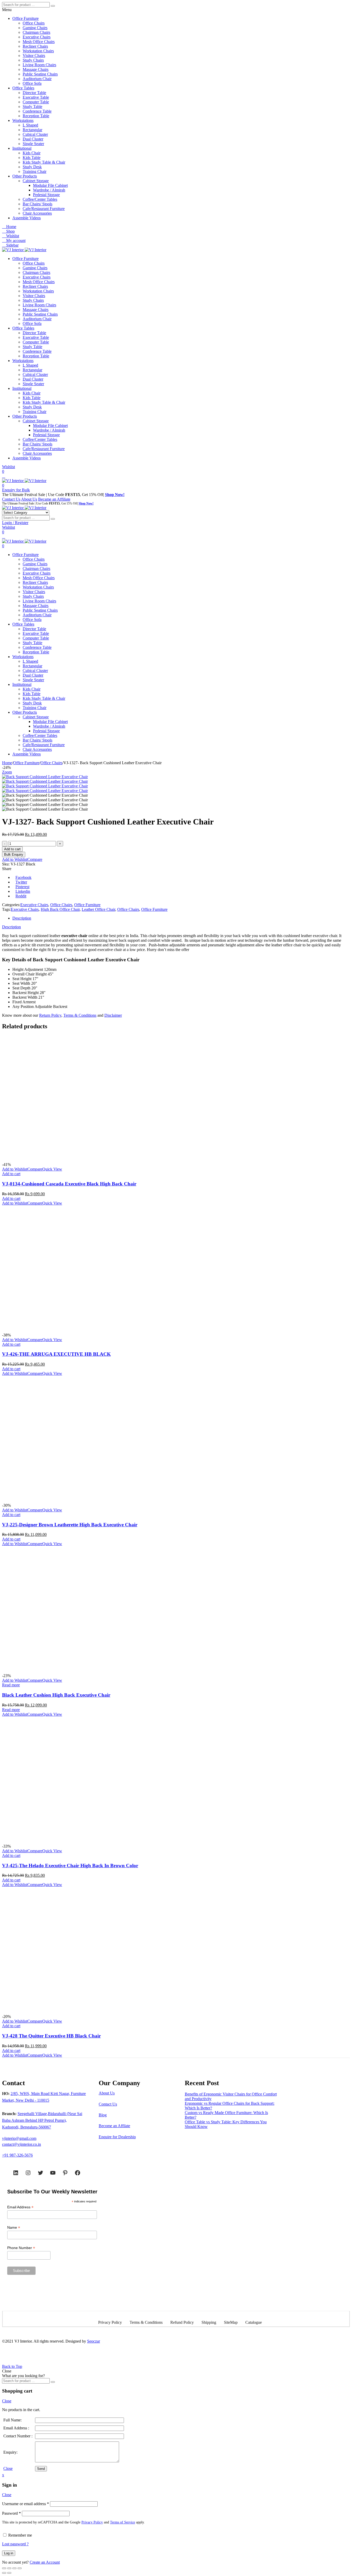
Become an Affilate (114, 2126)
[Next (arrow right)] (9, 2573)
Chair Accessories (37, 213)
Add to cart (12, 849)
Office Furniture (26, 18)
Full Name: (12, 2420)
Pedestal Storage (46, 195)
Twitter (21, 882)
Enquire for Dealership (117, 2137)
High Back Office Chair (60, 909)
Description (22, 918)
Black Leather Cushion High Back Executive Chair (56, 1695)
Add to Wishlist (15, 859)
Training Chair (35, 171)
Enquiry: (10, 2452)
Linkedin (23, 891)
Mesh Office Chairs (39, 42)
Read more (11, 1685)
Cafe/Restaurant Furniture (44, 209)
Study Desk (32, 167)
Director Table (34, 93)
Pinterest (22, 887)
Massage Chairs (36, 69)
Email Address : (16, 2428)
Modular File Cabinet (50, 185)
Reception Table (36, 116)
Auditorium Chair (37, 79)
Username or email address (26, 2504)
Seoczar (94, 2341)
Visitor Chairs (34, 56)
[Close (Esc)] (4, 2568)
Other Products (25, 176)
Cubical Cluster (35, 134)
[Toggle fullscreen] (14, 2568)
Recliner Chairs (35, 46)
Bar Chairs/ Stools (37, 204)
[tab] (181, 918)
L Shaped (30, 125)
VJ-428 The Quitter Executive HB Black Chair (51, 2036)
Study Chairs (33, 60)
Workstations (23, 120)
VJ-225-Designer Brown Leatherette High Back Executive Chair (70, 1525)
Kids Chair (32, 153)
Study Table (32, 107)
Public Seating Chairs (40, 74)
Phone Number (21, 2248)
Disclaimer (113, 1015)
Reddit (21, 896)
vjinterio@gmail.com (19, 2138)
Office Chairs (34, 23)
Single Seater (33, 144)
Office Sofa (32, 83)
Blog (103, 2115)
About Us (29, 499)
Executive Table (36, 97)
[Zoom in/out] (20, 2568)
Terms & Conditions (80, 1015)
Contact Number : (18, 2436)
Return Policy (50, 1015)
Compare (35, 859)
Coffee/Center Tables (40, 199)
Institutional (22, 148)
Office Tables (23, 88)
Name (14, 2228)
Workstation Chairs (38, 51)
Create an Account (45, 2562)
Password (11, 2513)
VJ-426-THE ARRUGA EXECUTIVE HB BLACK (56, 1354)
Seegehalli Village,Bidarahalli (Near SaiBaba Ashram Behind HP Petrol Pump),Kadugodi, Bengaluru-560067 (42, 2120)
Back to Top (12, 2366)
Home (7, 763)
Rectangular (32, 130)
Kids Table (32, 158)
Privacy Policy (92, 2522)
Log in (9, 2553)
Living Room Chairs (39, 65)
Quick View (52, 1169)
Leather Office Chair (98, 909)
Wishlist (9, 467)
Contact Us (11, 499)
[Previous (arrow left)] (4, 2573)
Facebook (23, 877)
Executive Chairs (37, 37)
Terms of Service (123, 2522)
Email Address (20, 2207)
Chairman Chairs (36, 32)
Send (41, 2469)
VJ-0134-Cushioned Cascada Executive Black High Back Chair (69, 1184)
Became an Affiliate (54, 499)
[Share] (9, 2568)
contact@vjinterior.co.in (22, 2144)
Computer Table (36, 102)
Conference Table (37, 111)
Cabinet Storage (36, 181)
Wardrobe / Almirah (49, 190)
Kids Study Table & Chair (44, 162)
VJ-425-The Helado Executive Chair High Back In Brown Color (70, 1866)
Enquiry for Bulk (16, 490)
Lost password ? (15, 2544)
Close (7, 2401)
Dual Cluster (33, 139)
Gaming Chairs (35, 28)
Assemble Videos (27, 218)
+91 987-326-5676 (17, 2155)
